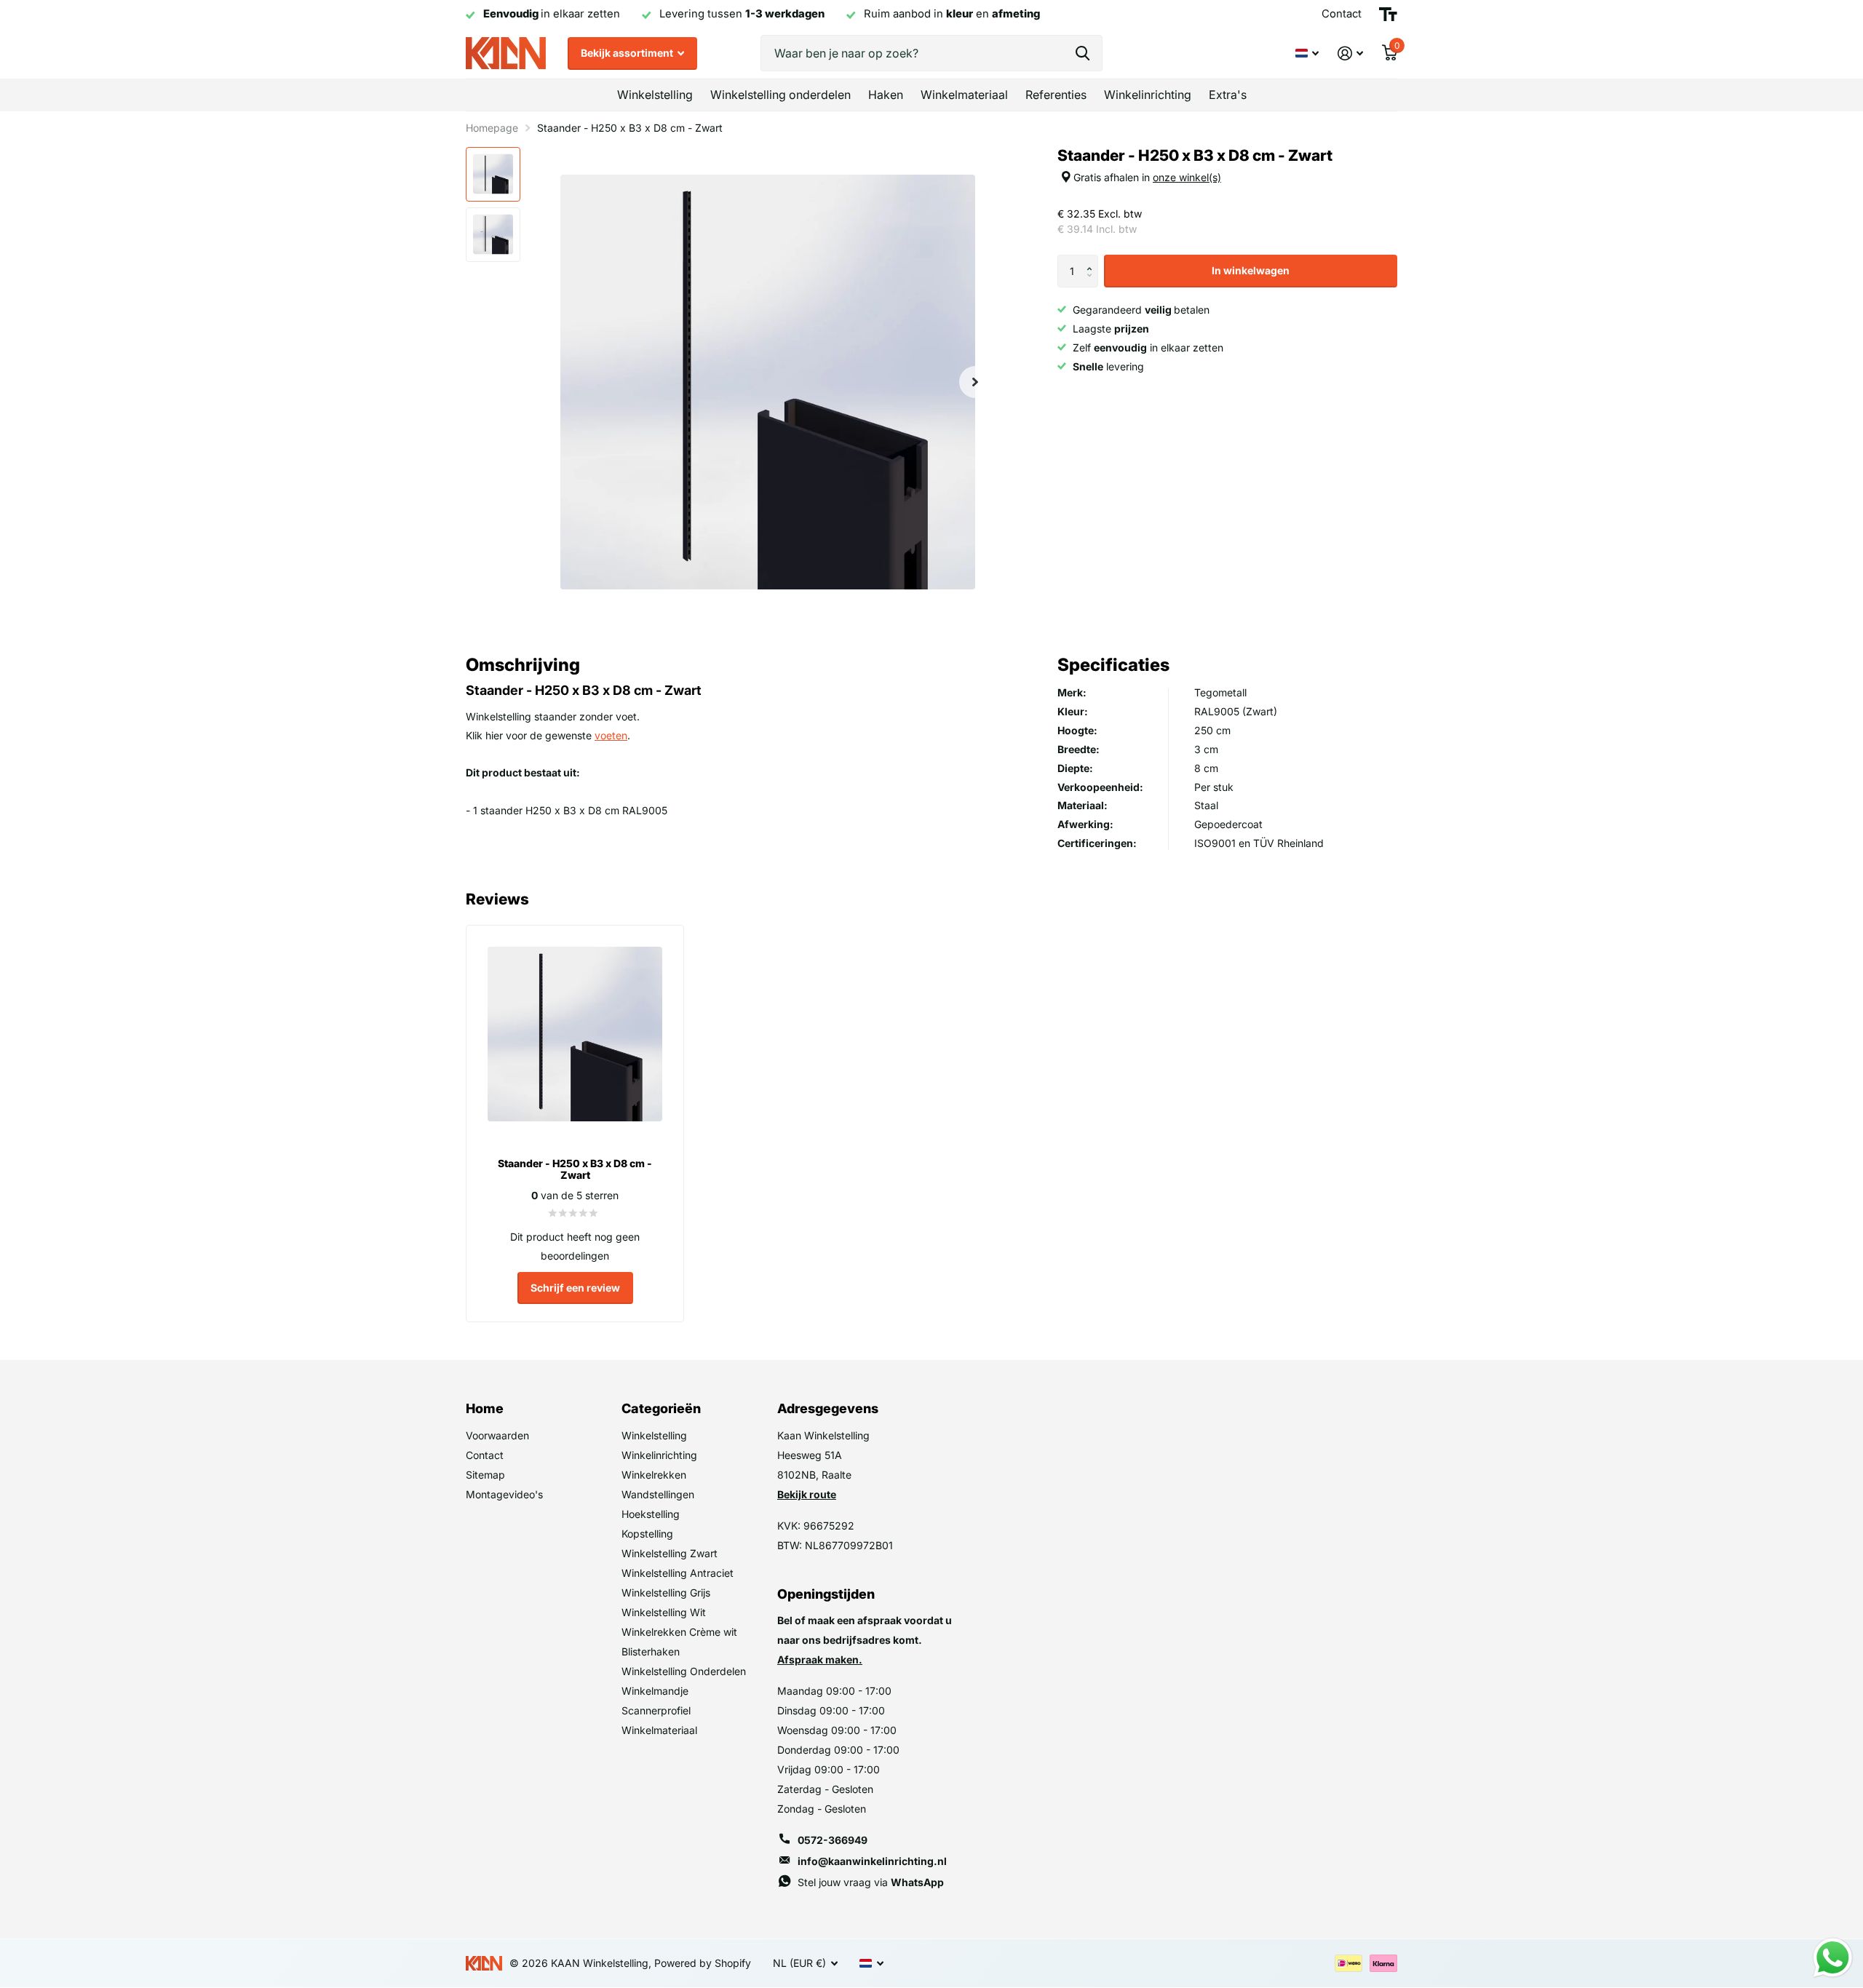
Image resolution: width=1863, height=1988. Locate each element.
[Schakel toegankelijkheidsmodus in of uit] (1388, 15)
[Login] (1350, 53)
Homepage (492, 128)
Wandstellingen (658, 1494)
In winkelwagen (1251, 270)
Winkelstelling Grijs (666, 1593)
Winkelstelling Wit (664, 1612)
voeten (611, 735)
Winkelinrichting (1148, 95)
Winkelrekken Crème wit (679, 1632)
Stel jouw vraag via (871, 1882)
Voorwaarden (497, 1435)
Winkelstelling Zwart (670, 1553)
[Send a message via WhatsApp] (1833, 1958)
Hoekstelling (651, 1514)
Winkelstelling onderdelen (780, 95)
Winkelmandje (655, 1691)
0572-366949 (833, 1840)
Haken (886, 95)
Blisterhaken (651, 1651)
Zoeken (1083, 53)
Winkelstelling (655, 95)
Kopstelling (647, 1534)
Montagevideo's (504, 1494)
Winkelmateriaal (964, 95)
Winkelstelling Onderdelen (684, 1671)
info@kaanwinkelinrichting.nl (872, 1861)
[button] (1093, 259)
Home (485, 1408)
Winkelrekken (654, 1475)
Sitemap (485, 1475)
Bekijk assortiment (628, 53)
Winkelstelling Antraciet (678, 1573)
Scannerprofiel (656, 1710)
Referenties (1056, 95)
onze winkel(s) (1187, 177)
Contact (485, 1455)
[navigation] (493, 174)
